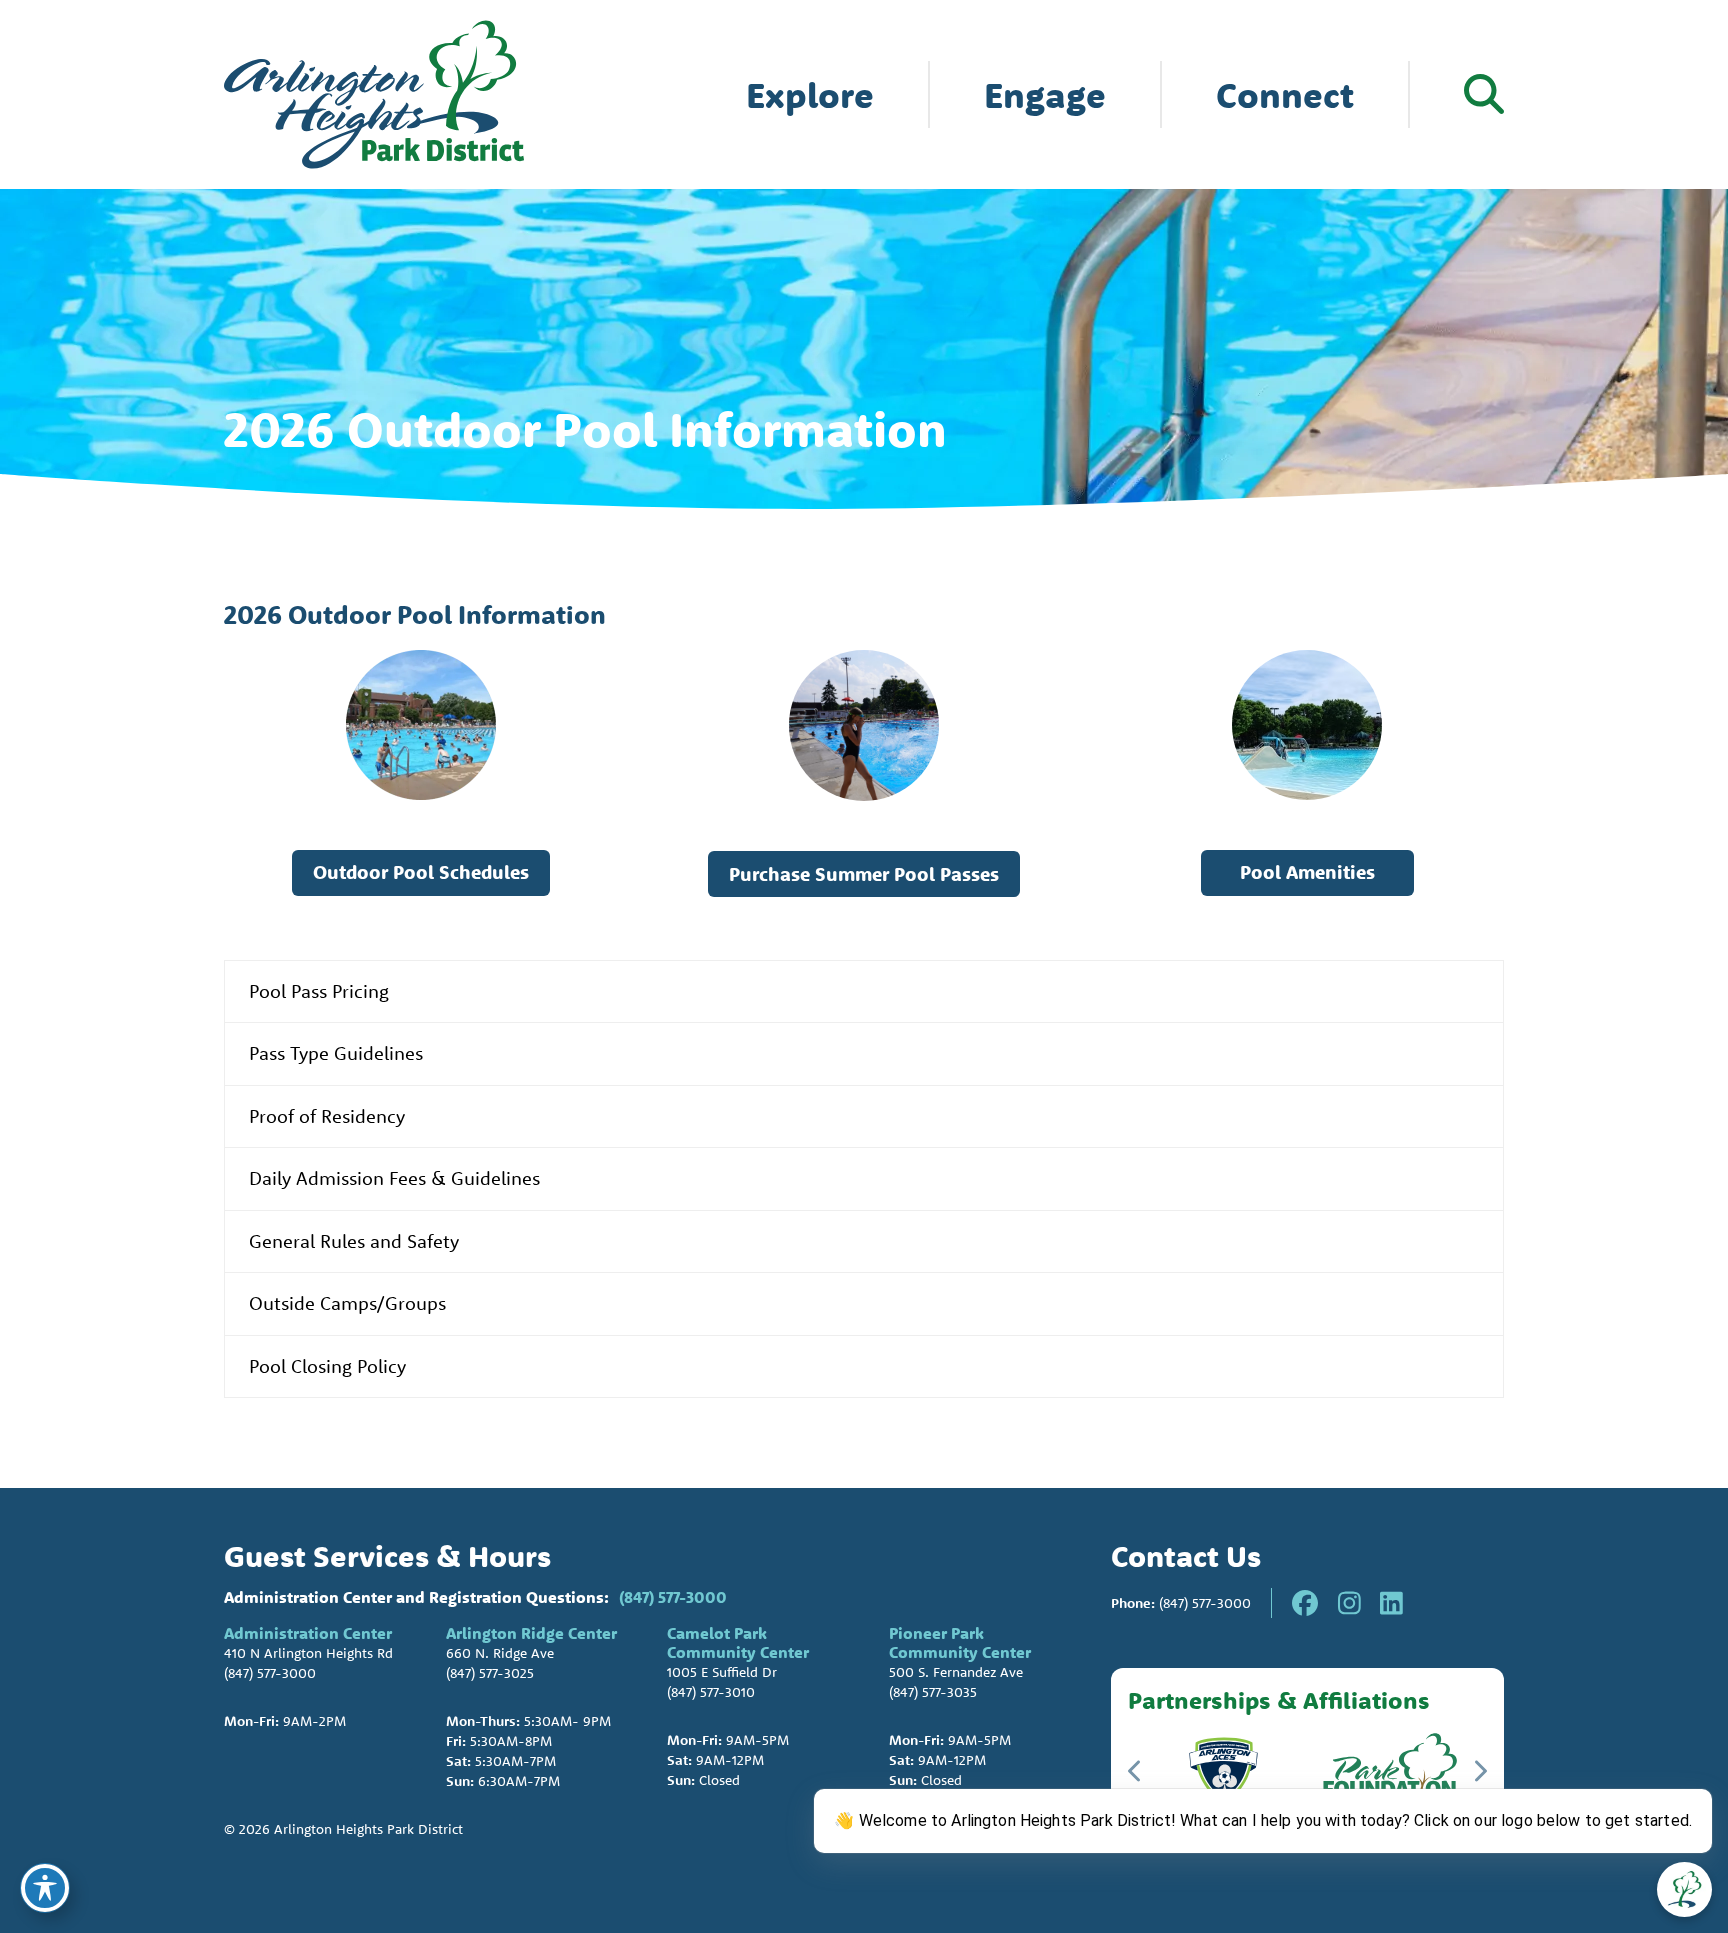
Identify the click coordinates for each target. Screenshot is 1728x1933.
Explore (810, 94)
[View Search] (1484, 94)
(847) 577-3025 (490, 1673)
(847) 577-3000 (673, 1597)
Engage (1045, 94)
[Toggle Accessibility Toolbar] (45, 1888)
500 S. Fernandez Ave (956, 1672)
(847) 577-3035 (933, 1692)
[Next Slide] (1479, 1771)
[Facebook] (1305, 1603)
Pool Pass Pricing (319, 991)
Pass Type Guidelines (336, 1053)
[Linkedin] (1391, 1603)
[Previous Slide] (1135, 1771)
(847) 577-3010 (711, 1692)
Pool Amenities (1307, 872)
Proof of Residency (327, 1116)
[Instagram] (1349, 1603)
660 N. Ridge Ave (500, 1653)
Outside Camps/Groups (347, 1303)
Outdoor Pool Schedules (421, 872)
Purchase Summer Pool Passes (864, 874)
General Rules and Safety (354, 1241)
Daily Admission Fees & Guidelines (394, 1178)
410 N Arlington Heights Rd (308, 1653)
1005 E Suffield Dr (722, 1672)
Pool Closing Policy (327, 1366)
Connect (1285, 94)
